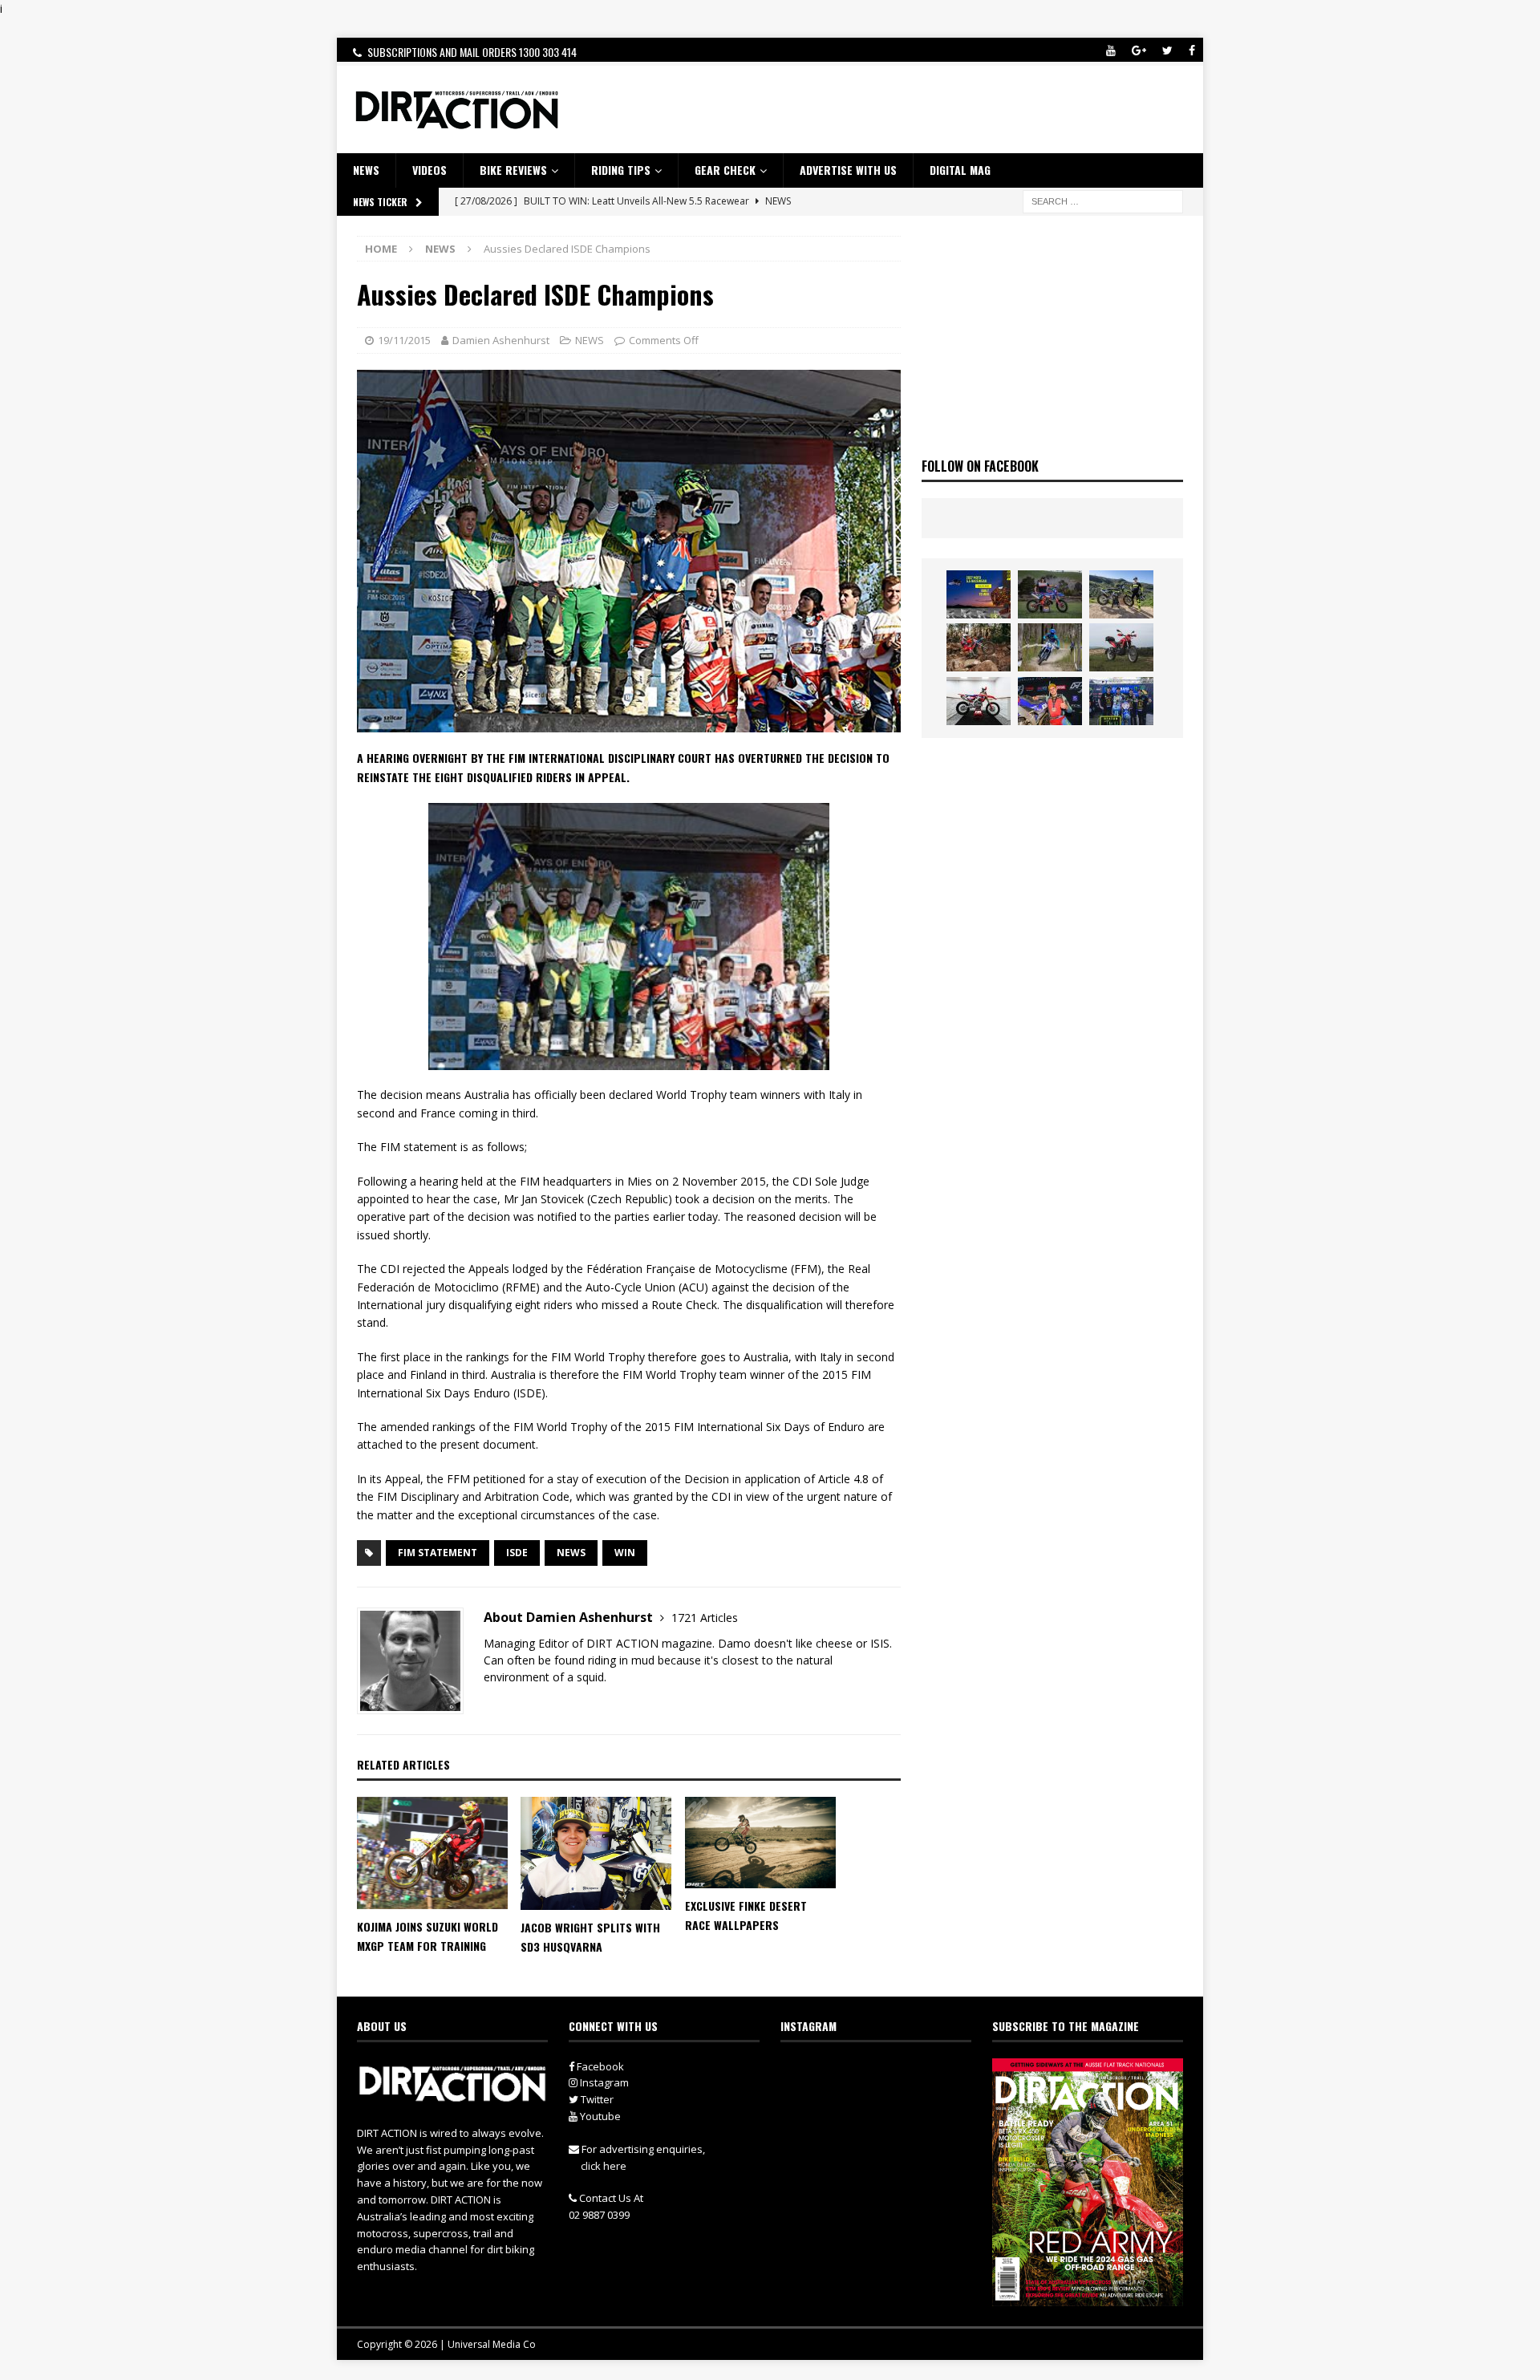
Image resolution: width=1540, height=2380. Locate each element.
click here (604, 2166)
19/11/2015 (404, 340)
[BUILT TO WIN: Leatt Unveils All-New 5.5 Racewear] (979, 594)
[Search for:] (1103, 200)
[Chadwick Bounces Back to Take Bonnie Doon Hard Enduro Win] (1050, 594)
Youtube (599, 2116)
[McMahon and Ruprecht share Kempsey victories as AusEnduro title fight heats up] (1050, 647)
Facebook (599, 2066)
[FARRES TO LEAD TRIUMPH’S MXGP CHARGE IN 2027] (1121, 594)
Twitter (596, 2099)
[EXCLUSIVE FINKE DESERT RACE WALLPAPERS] (760, 1843)
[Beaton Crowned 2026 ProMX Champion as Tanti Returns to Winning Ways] (1121, 701)
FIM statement (438, 1553)
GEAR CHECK (725, 170)
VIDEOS (430, 170)
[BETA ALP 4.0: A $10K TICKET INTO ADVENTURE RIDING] (1121, 647)
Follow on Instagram (886, 2102)
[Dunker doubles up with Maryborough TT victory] (1050, 701)
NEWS (366, 170)
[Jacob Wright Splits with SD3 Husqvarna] (596, 1853)
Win (625, 1553)
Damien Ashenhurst (501, 340)
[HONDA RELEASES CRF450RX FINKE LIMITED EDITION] (979, 701)
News (571, 1553)
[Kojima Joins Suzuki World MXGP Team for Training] (432, 1853)
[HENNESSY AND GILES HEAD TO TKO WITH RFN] (979, 647)
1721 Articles (705, 1618)
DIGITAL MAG (960, 170)
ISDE (517, 1553)
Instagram (603, 2082)
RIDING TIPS (621, 170)
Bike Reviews (513, 170)
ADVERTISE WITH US (848, 170)
